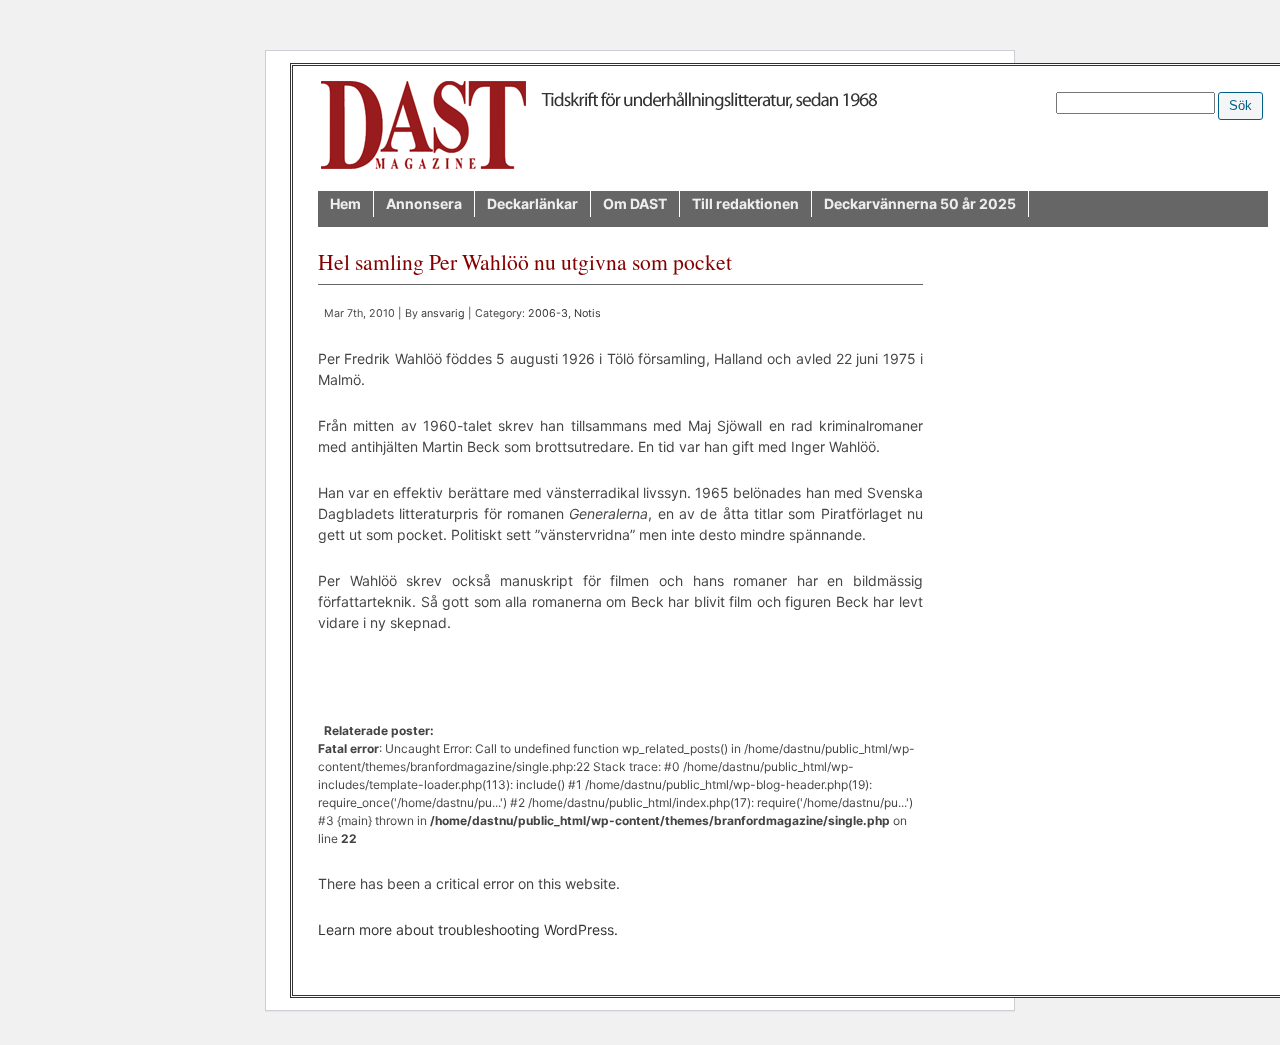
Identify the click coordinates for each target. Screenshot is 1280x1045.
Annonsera (424, 203)
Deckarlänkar (532, 203)
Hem (345, 203)
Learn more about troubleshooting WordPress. (468, 929)
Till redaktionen (745, 203)
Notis (587, 313)
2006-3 (548, 313)
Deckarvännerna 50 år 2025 (920, 203)
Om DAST (635, 203)
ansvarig (443, 313)
